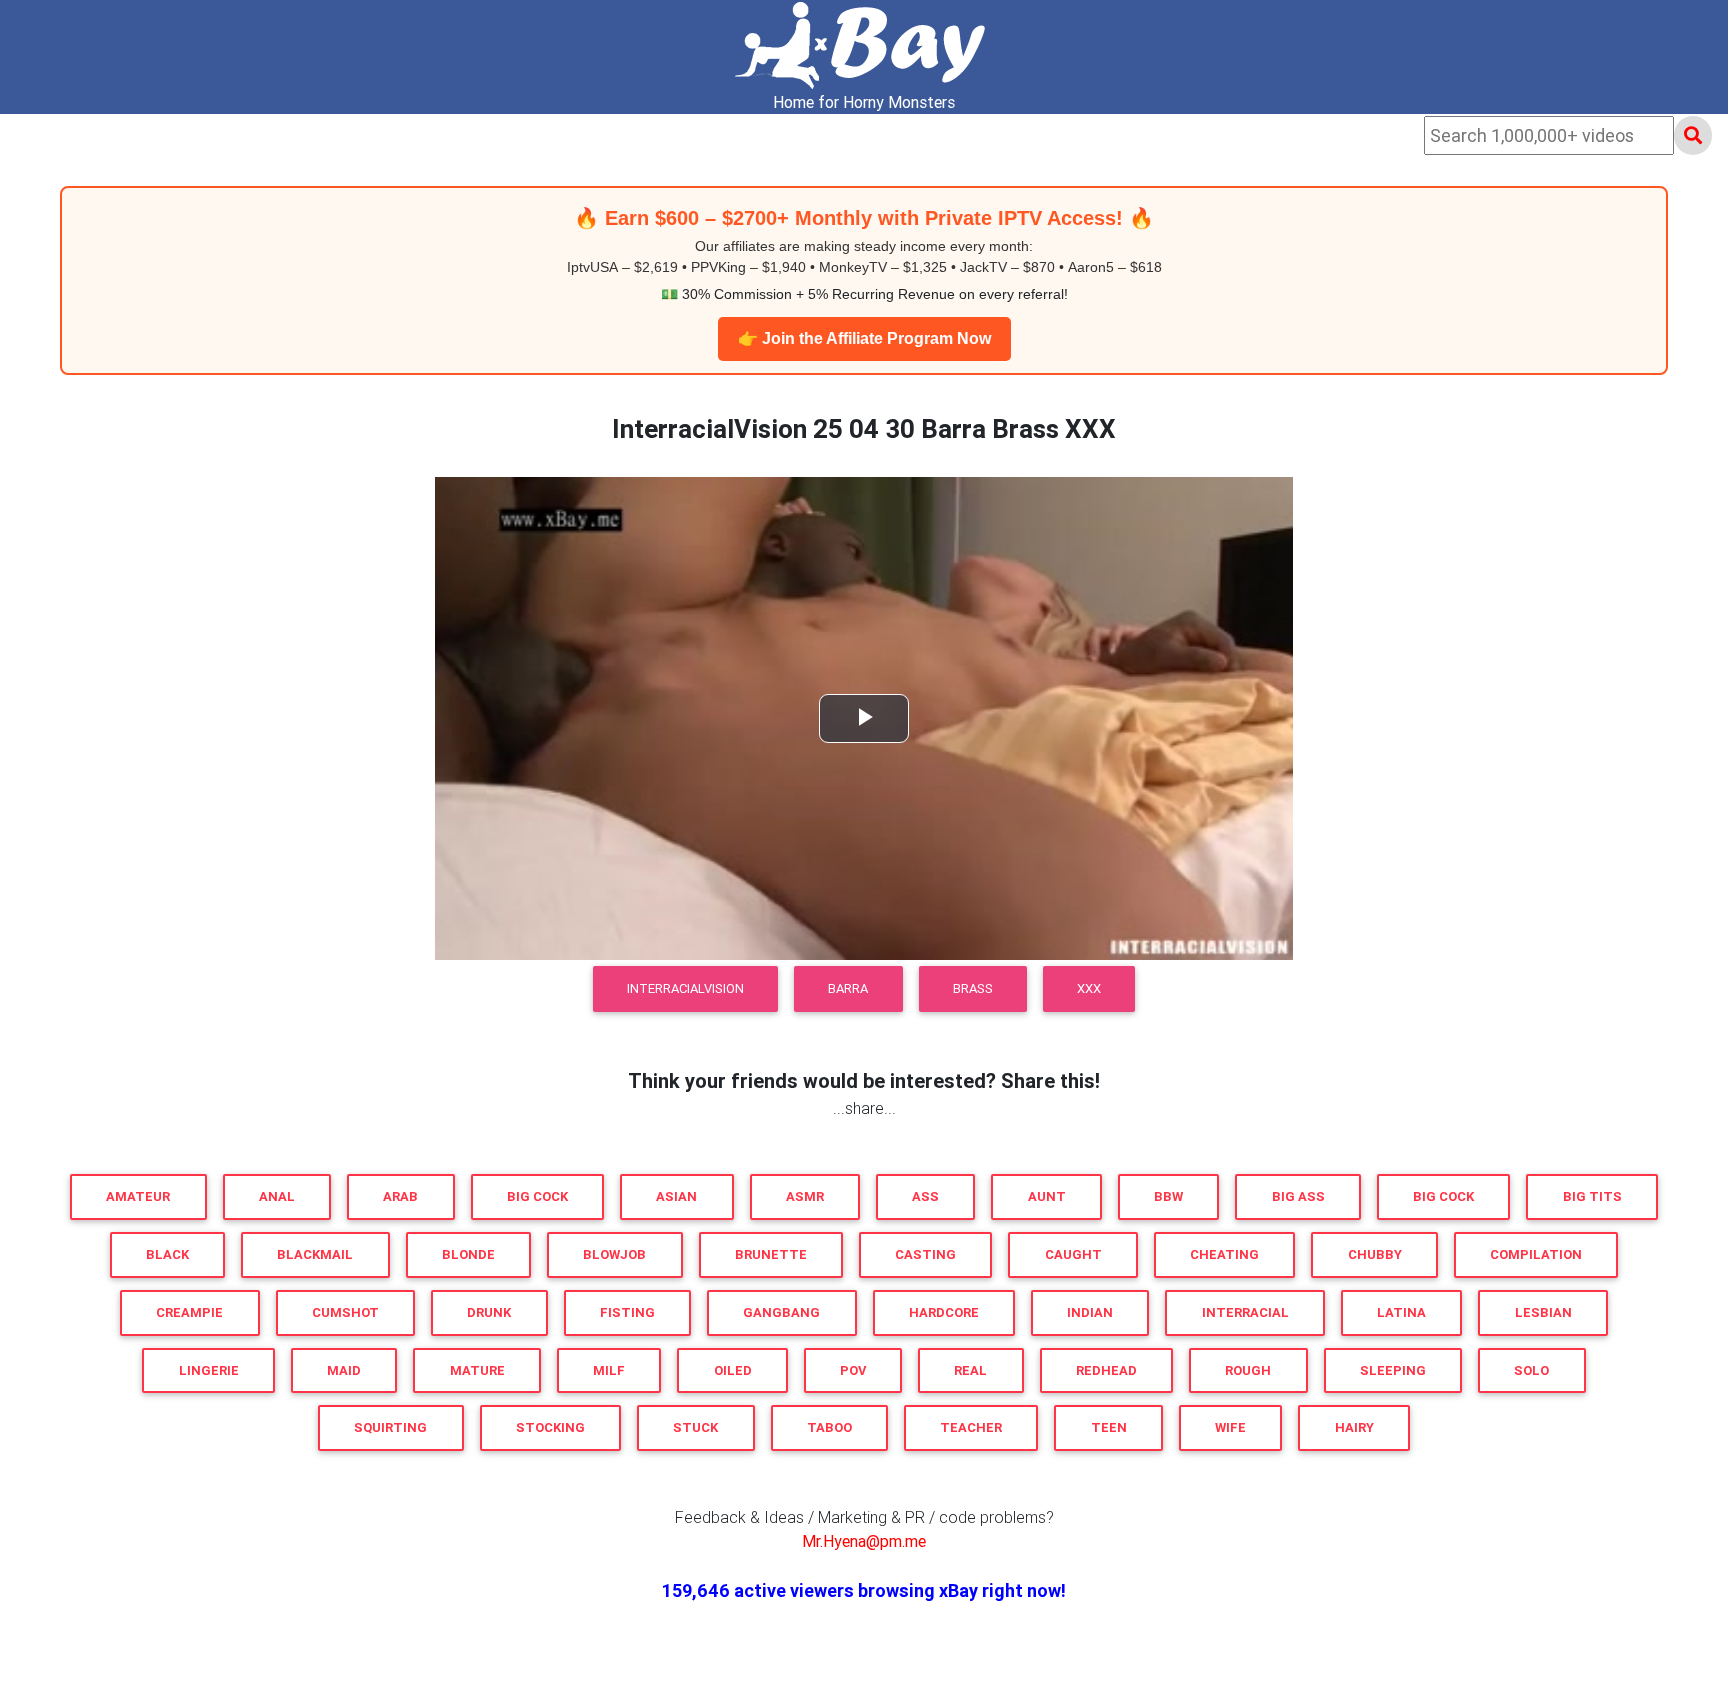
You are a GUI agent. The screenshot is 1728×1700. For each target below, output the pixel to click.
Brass (973, 988)
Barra (848, 988)
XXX (1089, 988)
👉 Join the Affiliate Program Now (864, 338)
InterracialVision (685, 988)
